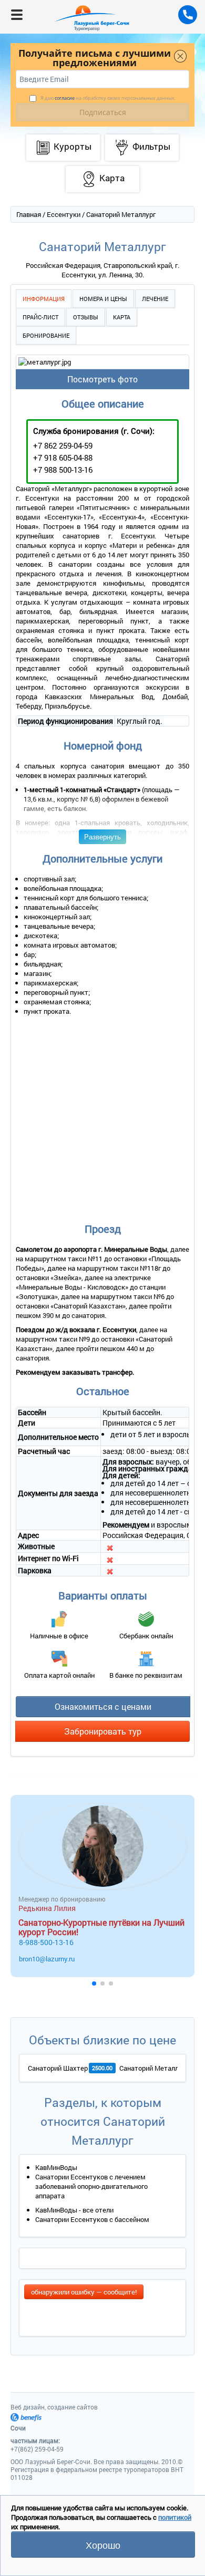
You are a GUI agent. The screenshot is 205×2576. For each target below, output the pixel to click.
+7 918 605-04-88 (63, 458)
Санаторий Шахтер (58, 2068)
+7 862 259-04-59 (63, 445)
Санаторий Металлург (154, 2068)
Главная (29, 214)
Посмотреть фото (102, 379)
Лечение (155, 299)
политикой (175, 2517)
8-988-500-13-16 (46, 1942)
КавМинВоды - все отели (74, 2210)
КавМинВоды (56, 2167)
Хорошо (103, 2544)
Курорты (73, 146)
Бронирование (46, 335)
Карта (122, 317)
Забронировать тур (103, 1731)
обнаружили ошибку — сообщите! (84, 2292)
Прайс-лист (40, 317)
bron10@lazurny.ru (47, 1959)
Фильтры (151, 146)
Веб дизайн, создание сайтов (54, 2407)
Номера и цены (103, 299)
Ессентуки (64, 214)
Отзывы (86, 317)
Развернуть (102, 837)
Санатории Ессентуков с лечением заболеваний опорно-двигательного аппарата (91, 2186)
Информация (44, 299)
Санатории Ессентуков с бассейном (92, 2219)
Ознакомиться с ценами (103, 1706)
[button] (94, 1983)
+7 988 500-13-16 (63, 470)
